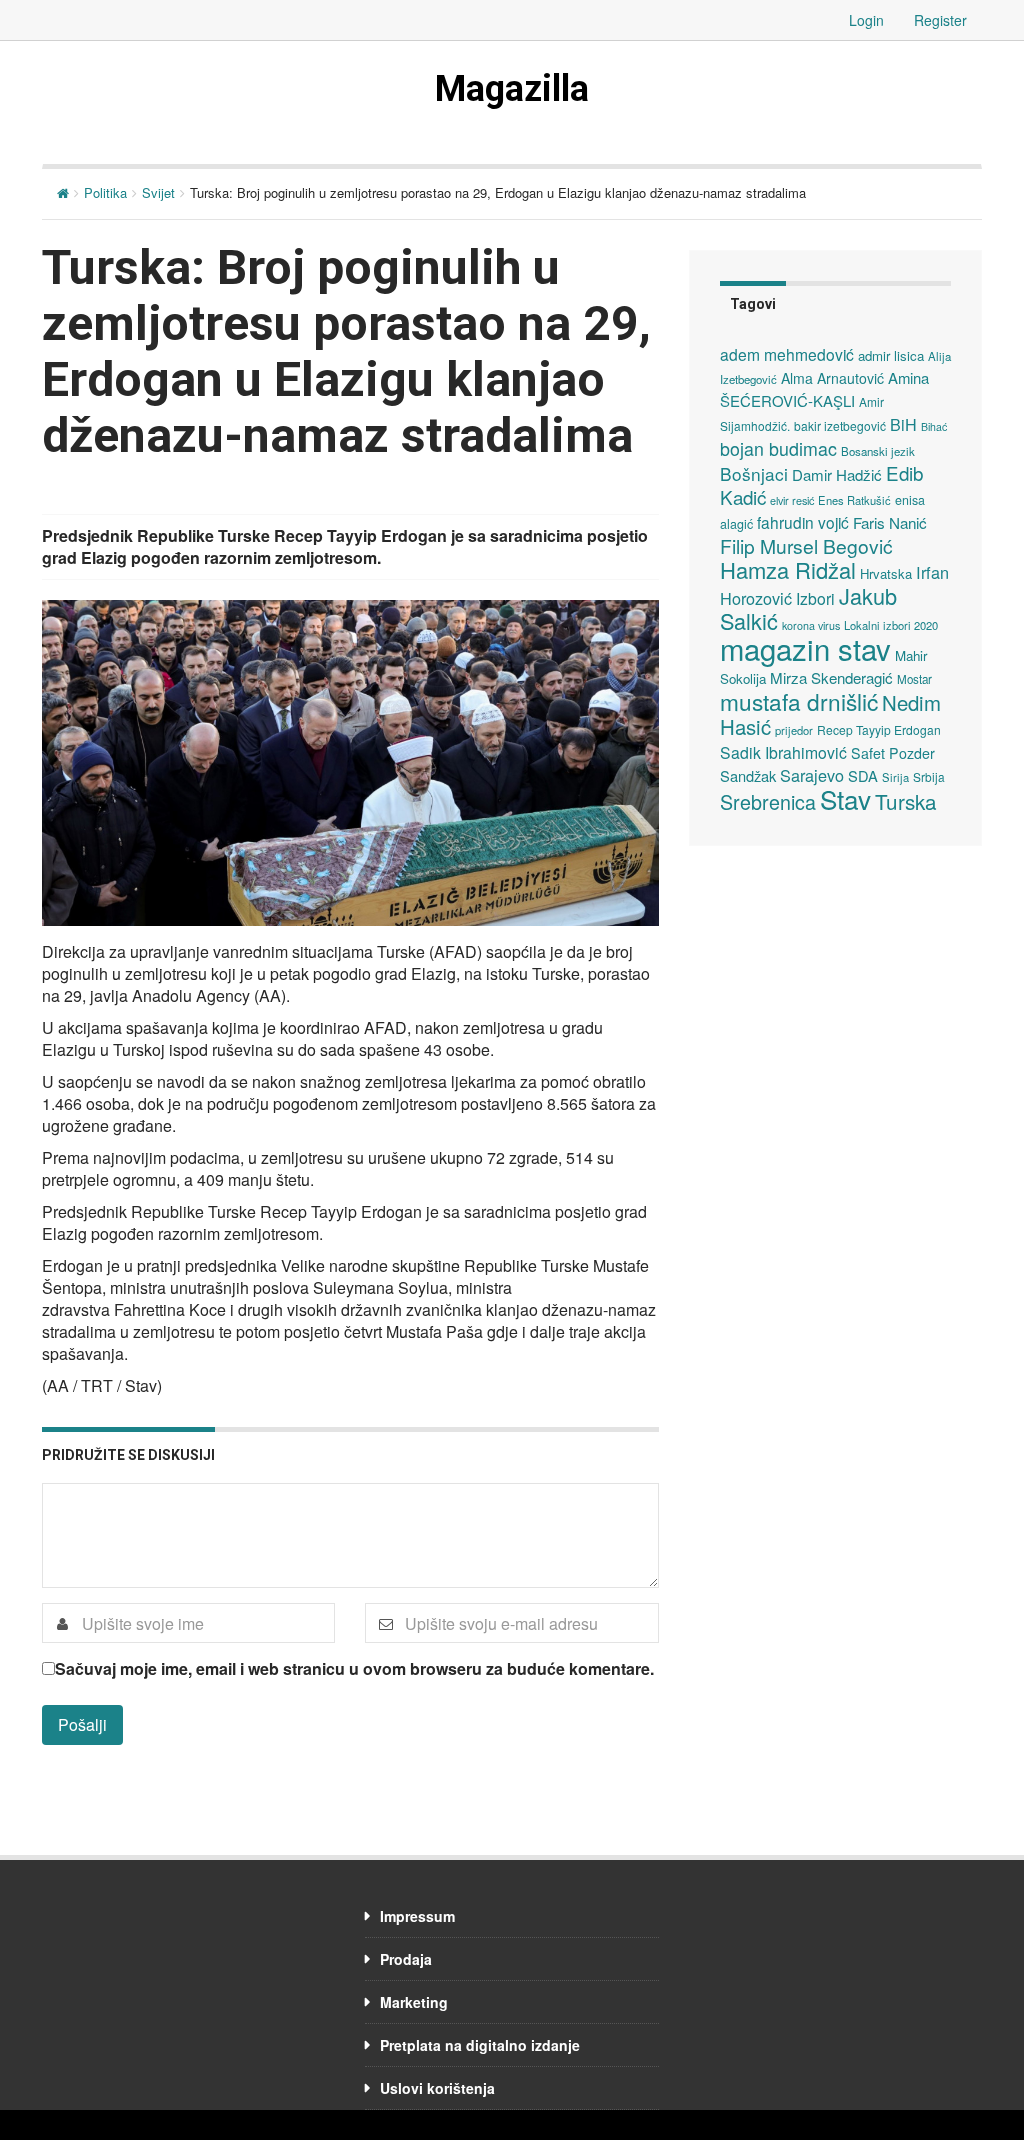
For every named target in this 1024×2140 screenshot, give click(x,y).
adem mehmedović (787, 354)
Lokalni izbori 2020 (891, 625)
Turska (906, 801)
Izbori (815, 598)
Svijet (158, 192)
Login (866, 20)
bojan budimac (778, 448)
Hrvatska (886, 573)
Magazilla (512, 89)
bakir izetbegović (840, 425)
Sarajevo (812, 775)
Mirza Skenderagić (831, 677)
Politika (105, 192)
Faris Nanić (890, 522)
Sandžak (748, 775)
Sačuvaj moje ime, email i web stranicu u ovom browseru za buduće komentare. (354, 1669)
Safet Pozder (893, 753)
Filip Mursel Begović (806, 545)
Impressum (417, 1916)
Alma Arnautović (832, 378)
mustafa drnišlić (799, 701)
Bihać (934, 426)
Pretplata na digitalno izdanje (480, 2045)
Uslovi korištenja (437, 2088)
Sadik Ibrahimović (783, 752)
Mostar (914, 679)
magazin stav (805, 648)
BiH (903, 424)
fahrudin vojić (803, 522)
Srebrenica (768, 801)
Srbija (929, 776)
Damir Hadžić (837, 474)
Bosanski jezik (878, 451)
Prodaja (406, 1959)
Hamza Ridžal (788, 569)
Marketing (414, 2002)
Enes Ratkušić (854, 500)
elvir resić (792, 500)
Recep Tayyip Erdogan (879, 729)
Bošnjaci (754, 473)
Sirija (895, 777)
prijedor (794, 730)
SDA (863, 775)
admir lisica (891, 355)
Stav (845, 798)
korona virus (811, 625)
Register (940, 20)
